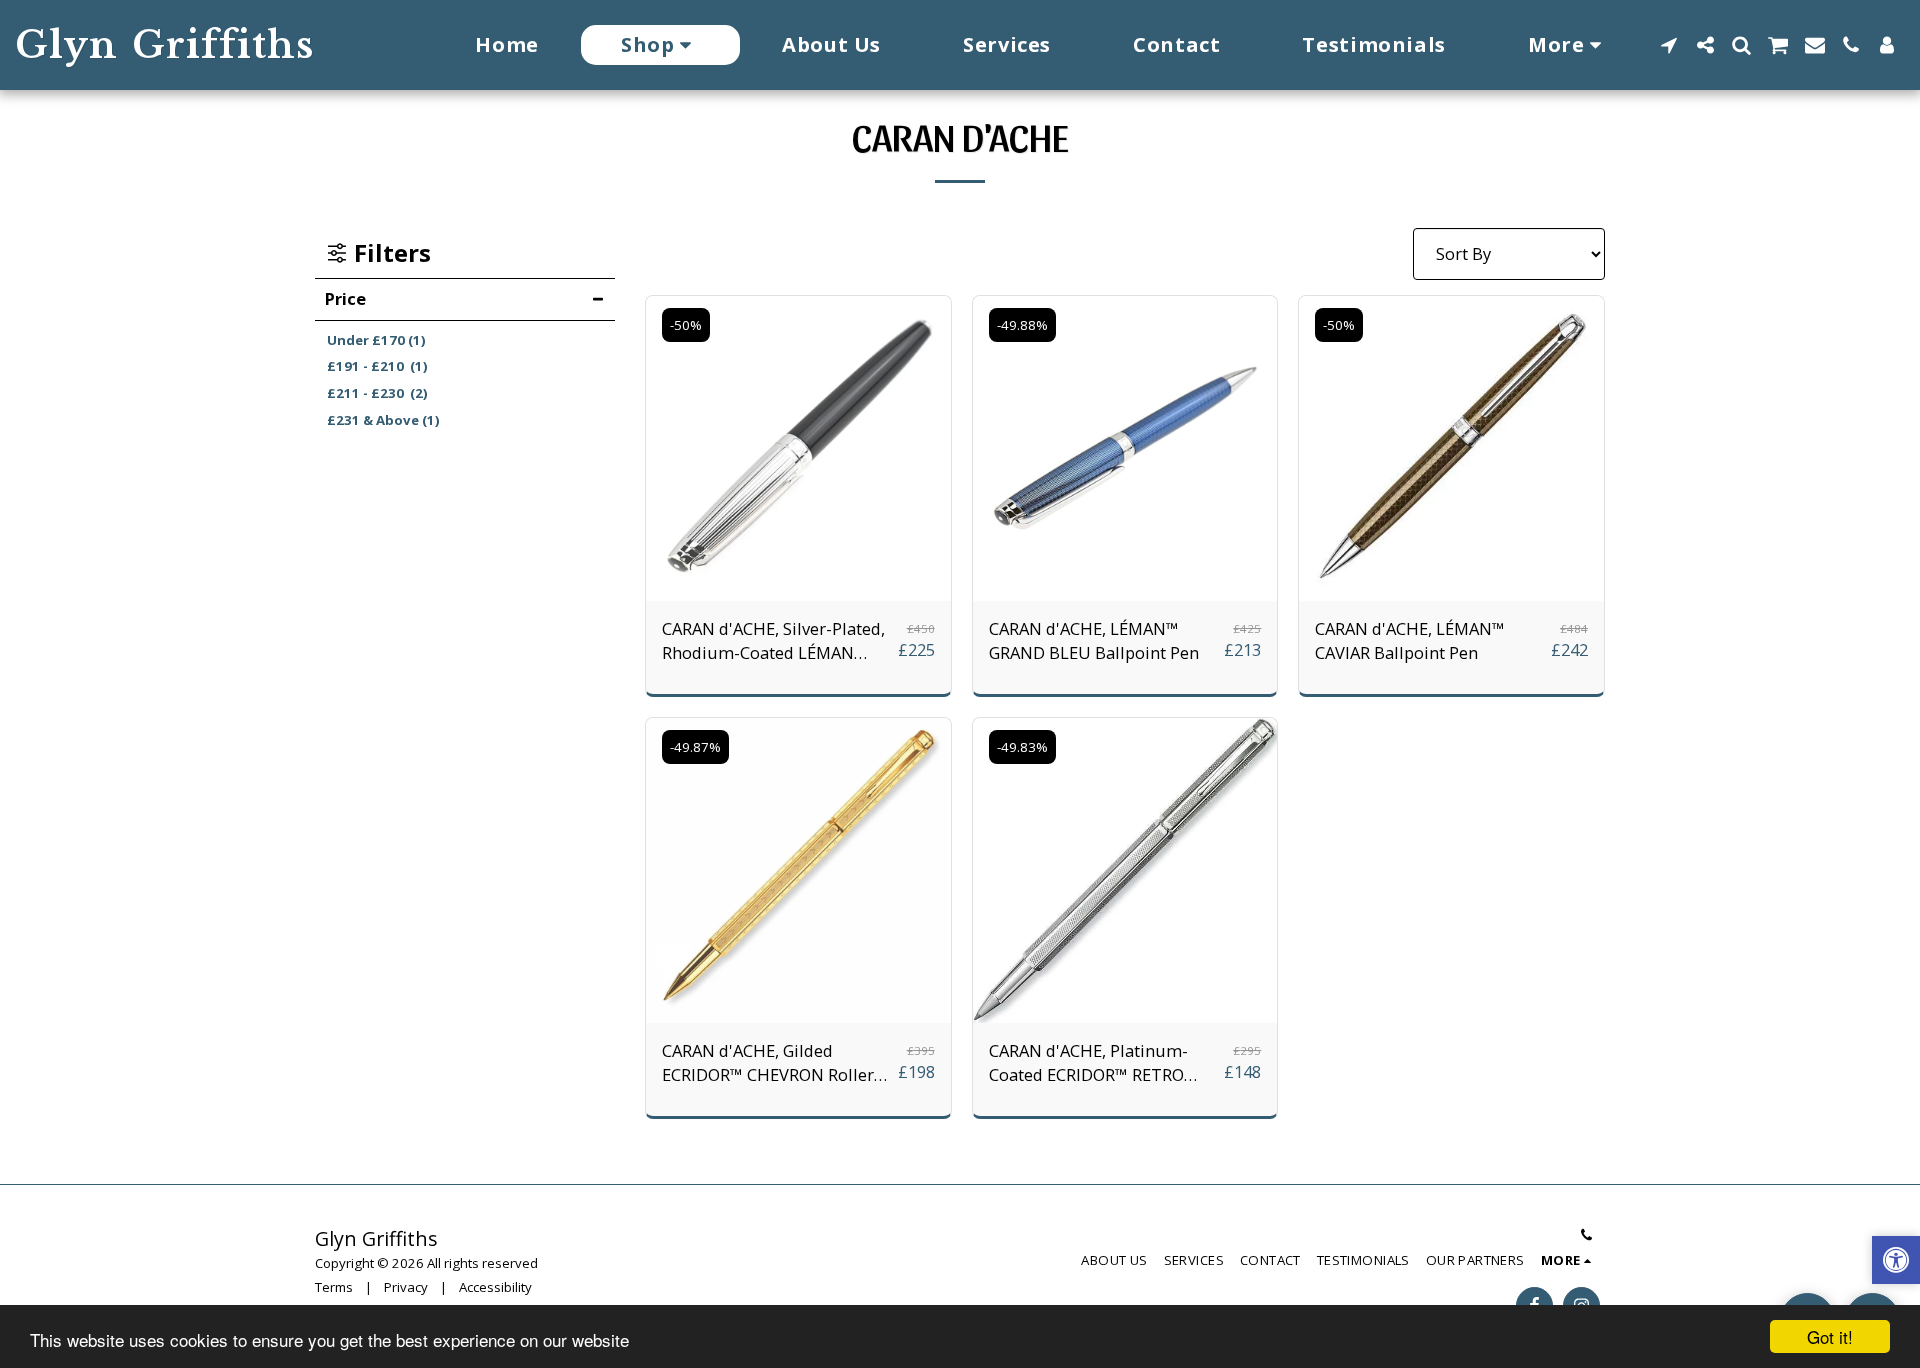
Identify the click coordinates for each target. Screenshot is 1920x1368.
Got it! (1830, 1336)
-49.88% (1022, 325)
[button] (1669, 45)
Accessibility (495, 1287)
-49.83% (1022, 747)
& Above (383, 420)
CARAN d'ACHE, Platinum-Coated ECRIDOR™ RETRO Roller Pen (1088, 1064)
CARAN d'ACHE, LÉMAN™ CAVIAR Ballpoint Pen (1410, 641)
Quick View (798, 590)
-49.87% (695, 747)
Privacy (406, 1287)
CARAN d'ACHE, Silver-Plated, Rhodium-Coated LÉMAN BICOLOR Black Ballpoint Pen (773, 642)
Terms (334, 1287)
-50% (686, 325)
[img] (798, 448)
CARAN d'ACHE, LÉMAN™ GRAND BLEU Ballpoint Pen (1094, 641)
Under (376, 340)
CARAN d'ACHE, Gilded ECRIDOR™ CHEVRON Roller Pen (768, 1064)
